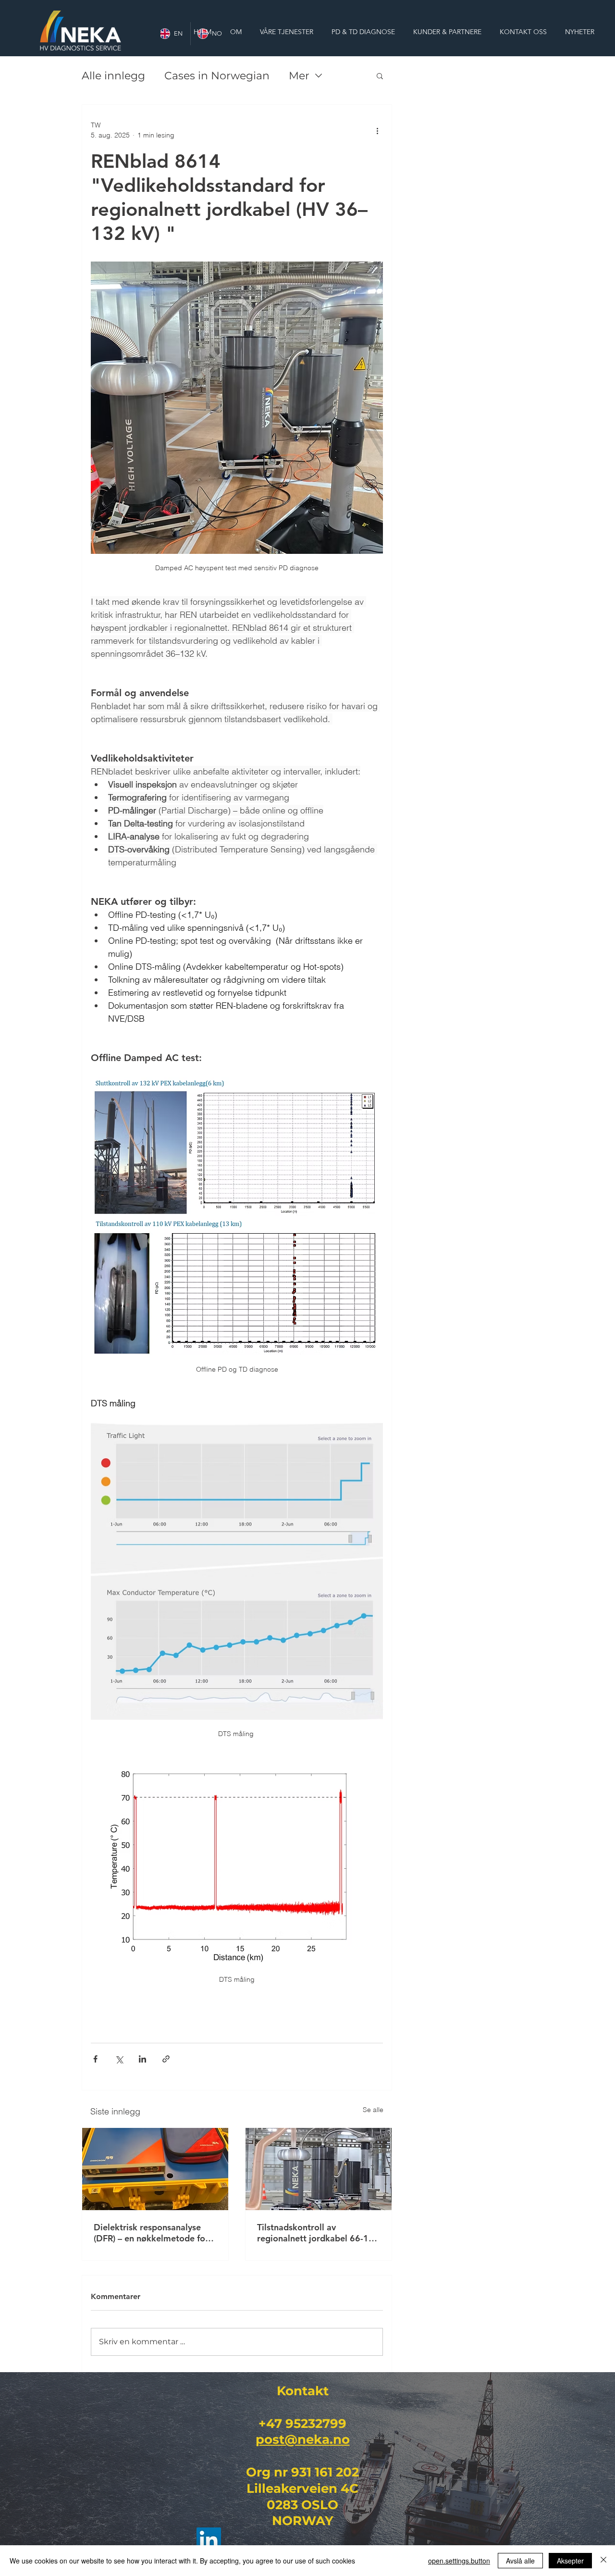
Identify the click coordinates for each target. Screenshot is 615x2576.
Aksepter (570, 2561)
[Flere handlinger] (377, 130)
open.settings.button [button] (459, 2561)
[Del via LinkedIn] (142, 2059)
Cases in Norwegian (217, 76)
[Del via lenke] (166, 2059)
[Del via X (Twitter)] (119, 2059)
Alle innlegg (113, 76)
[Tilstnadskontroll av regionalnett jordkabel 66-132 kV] (319, 2169)
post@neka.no (303, 2439)
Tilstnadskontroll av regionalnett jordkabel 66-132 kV (318, 2233)
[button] (380, 75)
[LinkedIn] (209, 2540)
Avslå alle (520, 2561)
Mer (299, 76)
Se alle (373, 2110)
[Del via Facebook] (95, 2059)
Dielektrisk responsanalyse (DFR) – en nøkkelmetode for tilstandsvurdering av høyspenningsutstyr (151, 2233)
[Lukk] (603, 2561)
